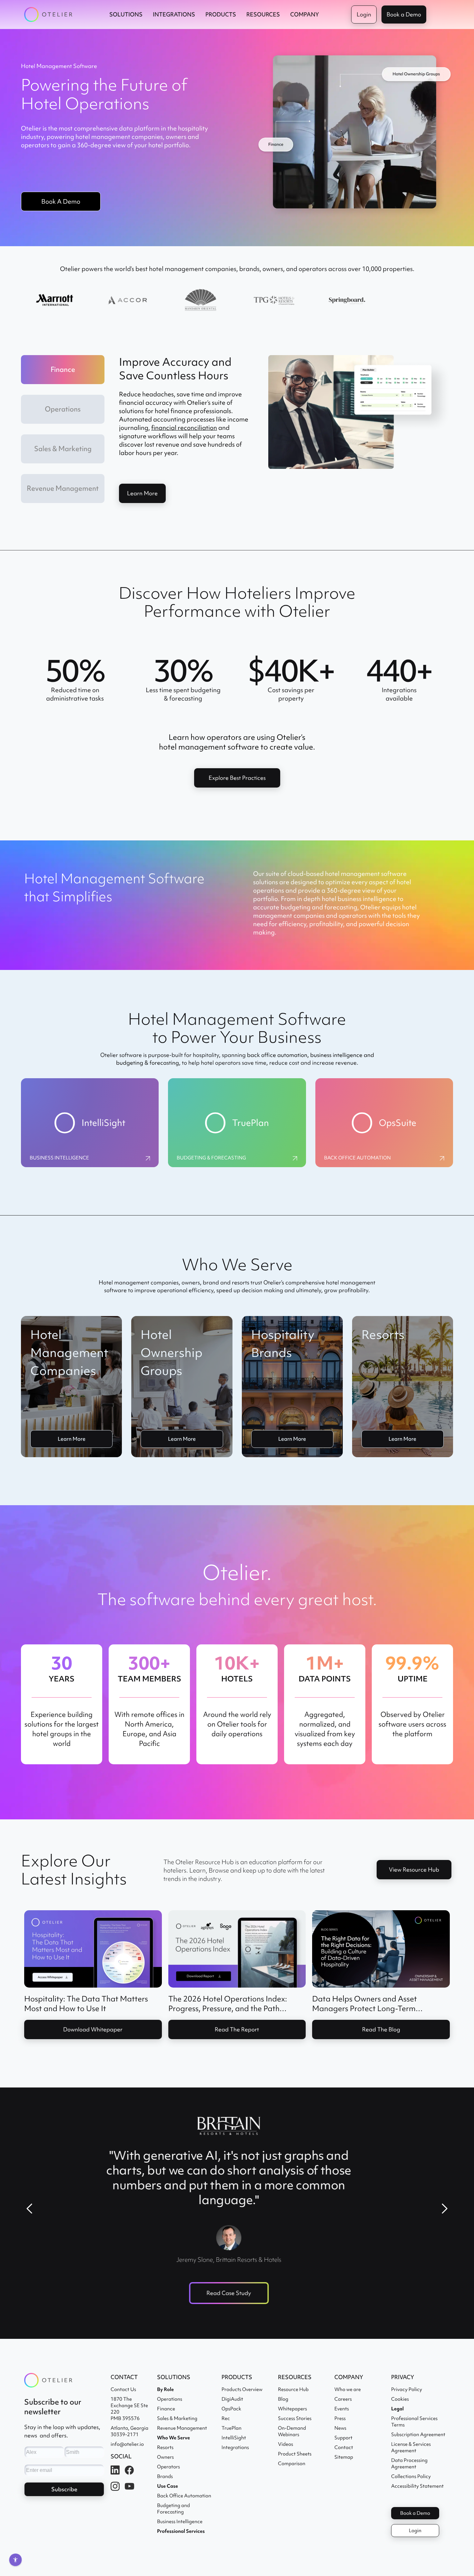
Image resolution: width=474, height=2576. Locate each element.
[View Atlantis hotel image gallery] (420, 301)
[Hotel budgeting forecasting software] (295, 1158)
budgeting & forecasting (148, 1063)
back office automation (277, 1055)
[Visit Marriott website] (54, 301)
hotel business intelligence (359, 899)
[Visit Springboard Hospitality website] (347, 301)
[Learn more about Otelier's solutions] (274, 301)
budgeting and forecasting (319, 907)
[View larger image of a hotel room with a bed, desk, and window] (128, 301)
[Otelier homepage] (48, 15)
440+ (399, 671)
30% (183, 671)
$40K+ (291, 671)
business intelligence (336, 1055)
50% (75, 671)
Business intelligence (59, 1158)
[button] (126, 15)
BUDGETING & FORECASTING (211, 1158)
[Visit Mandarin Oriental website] (200, 301)
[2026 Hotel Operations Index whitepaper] (237, 1949)
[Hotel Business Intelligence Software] (148, 1158)
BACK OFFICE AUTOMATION (357, 1158)
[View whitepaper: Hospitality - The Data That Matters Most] (93, 1949)
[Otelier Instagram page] (442, 1158)
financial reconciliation (184, 428)
